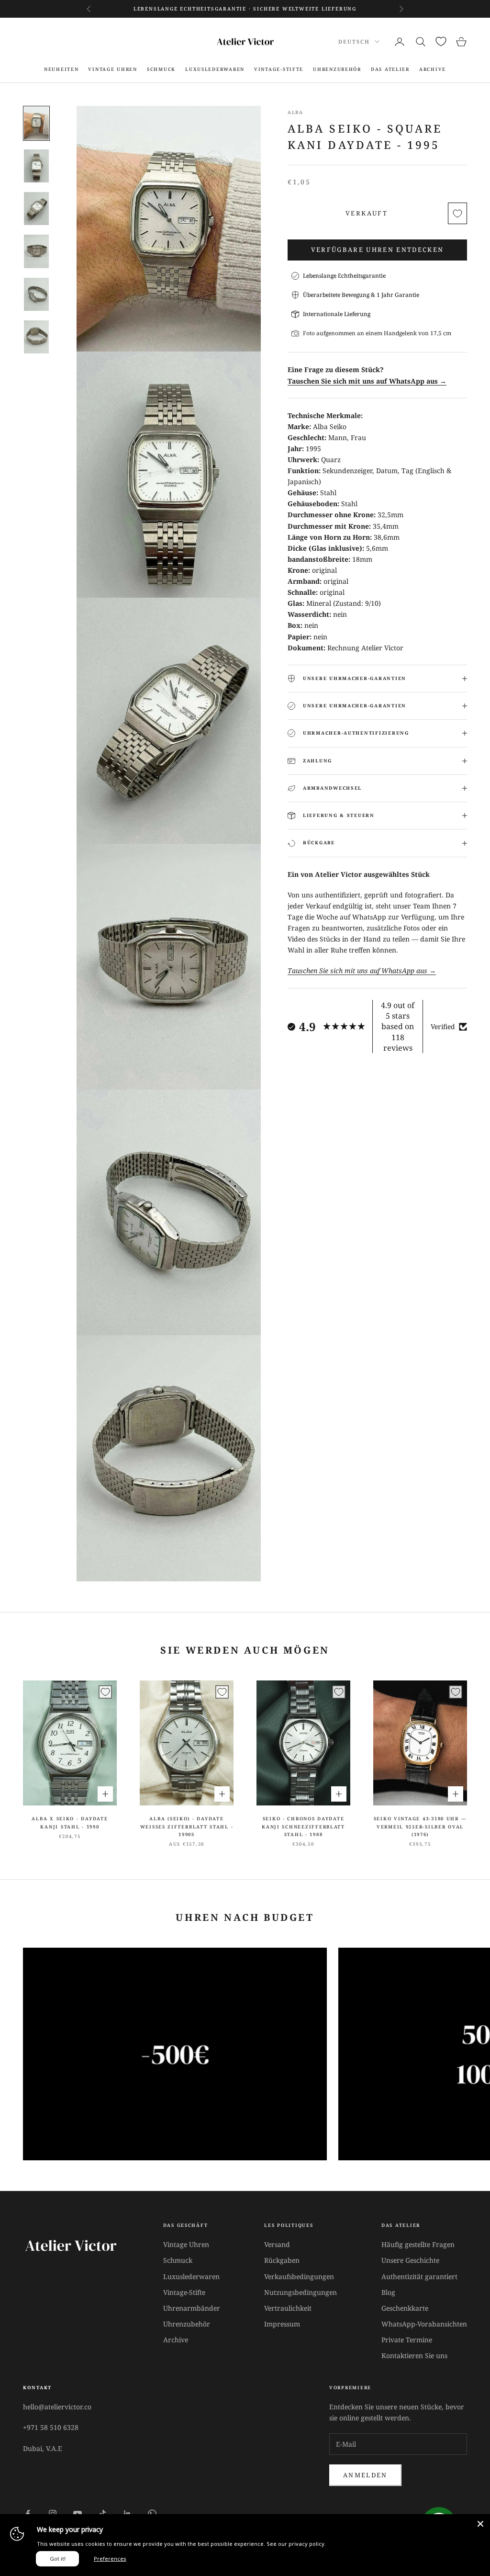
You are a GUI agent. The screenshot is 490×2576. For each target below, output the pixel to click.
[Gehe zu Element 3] (36, 209)
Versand (277, 2244)
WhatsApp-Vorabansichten (424, 2324)
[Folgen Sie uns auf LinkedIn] (127, 2514)
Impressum (282, 2324)
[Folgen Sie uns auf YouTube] (78, 2514)
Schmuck (178, 2260)
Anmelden (365, 2475)
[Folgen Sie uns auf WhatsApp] (152, 2514)
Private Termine (407, 2340)
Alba (295, 112)
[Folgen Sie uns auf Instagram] (53, 2514)
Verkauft (367, 213)
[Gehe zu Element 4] (36, 251)
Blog (388, 2292)
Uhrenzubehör (187, 2324)
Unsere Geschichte (410, 2260)
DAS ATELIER (390, 69)
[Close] (480, 2524)
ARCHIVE (433, 69)
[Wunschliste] (441, 41)
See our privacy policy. (296, 2544)
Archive (176, 2340)
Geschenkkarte (405, 2308)
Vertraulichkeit (288, 2308)
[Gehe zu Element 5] (36, 294)
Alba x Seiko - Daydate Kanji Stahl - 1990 (70, 1822)
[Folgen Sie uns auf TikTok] (102, 2514)
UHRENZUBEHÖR (337, 69)
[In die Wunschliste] (457, 213)
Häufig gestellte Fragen (418, 2244)
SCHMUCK (161, 69)
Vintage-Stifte (184, 2292)
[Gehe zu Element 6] (36, 337)
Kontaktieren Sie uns (414, 2355)
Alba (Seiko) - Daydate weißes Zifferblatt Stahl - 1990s (187, 1827)
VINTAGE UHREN (112, 69)
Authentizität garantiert (419, 2276)
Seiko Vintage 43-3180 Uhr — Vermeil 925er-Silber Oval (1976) (420, 1827)
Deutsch (354, 41)
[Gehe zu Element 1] (36, 123)
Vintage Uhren (186, 2244)
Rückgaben (282, 2260)
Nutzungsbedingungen (301, 2292)
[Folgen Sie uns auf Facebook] (28, 2514)
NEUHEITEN (61, 69)
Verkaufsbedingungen (299, 2276)
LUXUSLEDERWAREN (215, 69)
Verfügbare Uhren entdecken (378, 250)
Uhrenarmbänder (192, 2308)
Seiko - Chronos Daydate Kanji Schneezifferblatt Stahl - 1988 (303, 1827)
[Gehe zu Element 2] (36, 166)
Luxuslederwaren (191, 2276)
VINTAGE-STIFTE (279, 69)
